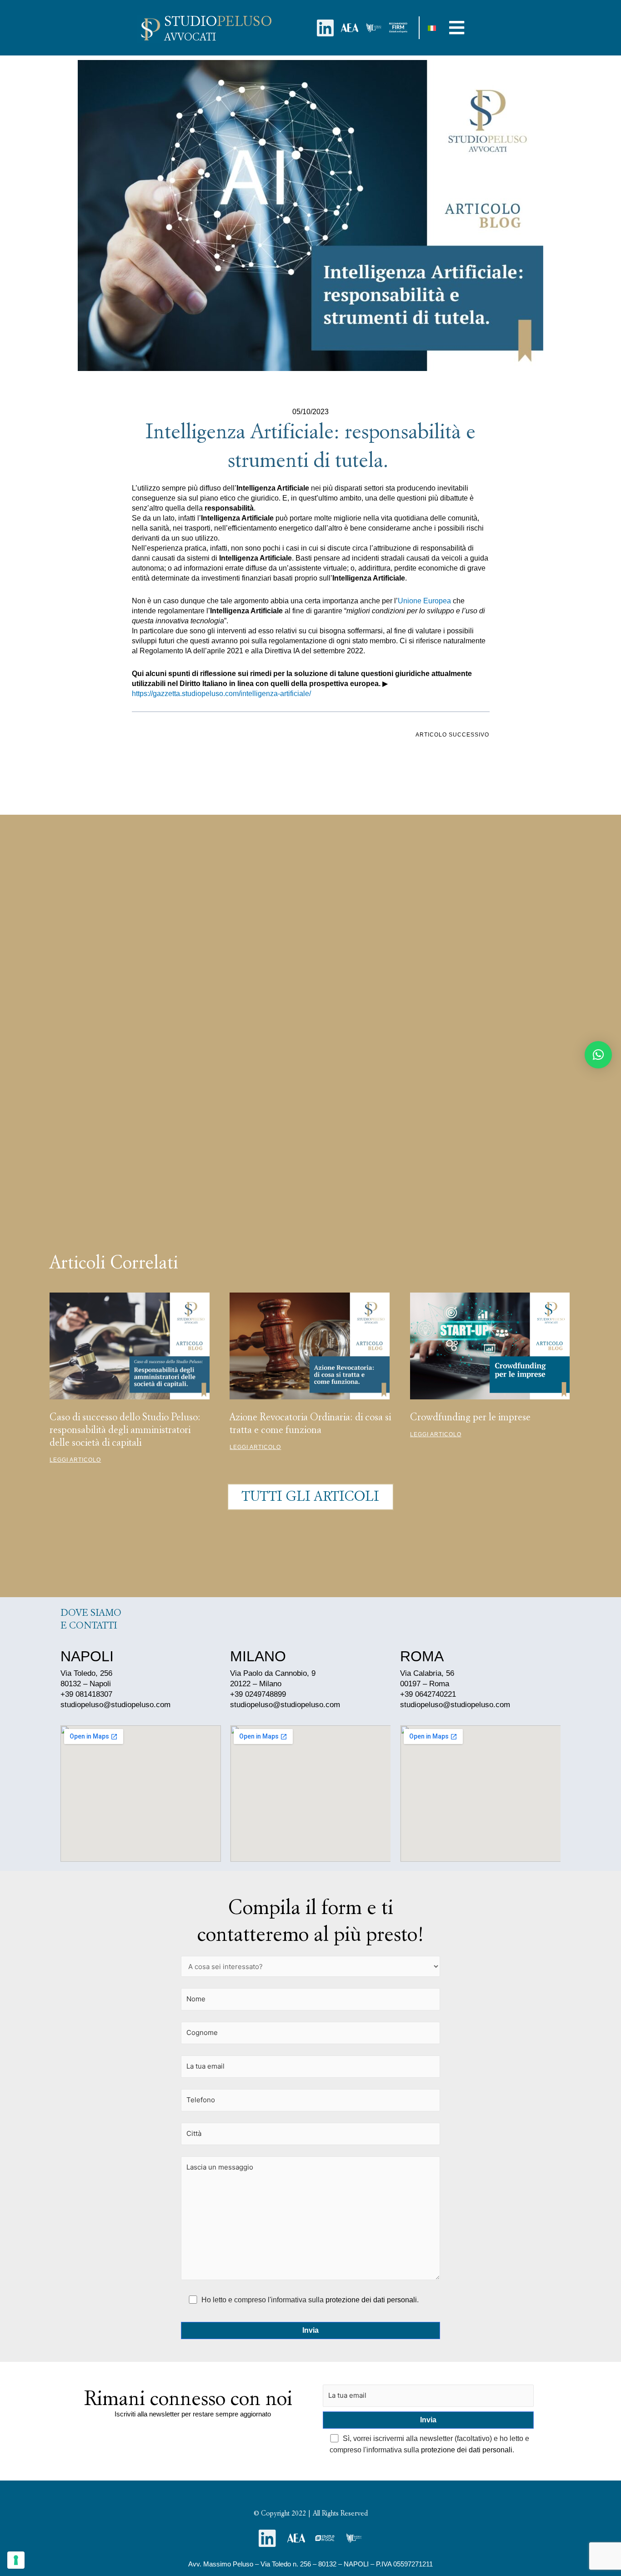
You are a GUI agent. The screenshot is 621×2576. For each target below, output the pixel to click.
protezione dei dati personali (371, 2300)
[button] (457, 28)
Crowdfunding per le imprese (470, 1417)
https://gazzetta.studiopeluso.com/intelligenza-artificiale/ (221, 694)
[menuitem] (432, 28)
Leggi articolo (75, 1460)
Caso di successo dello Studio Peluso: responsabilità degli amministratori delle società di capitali (125, 1429)
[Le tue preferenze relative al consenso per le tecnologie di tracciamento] (16, 2560)
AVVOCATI (190, 37)
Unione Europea (424, 601)
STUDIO (218, 21)
